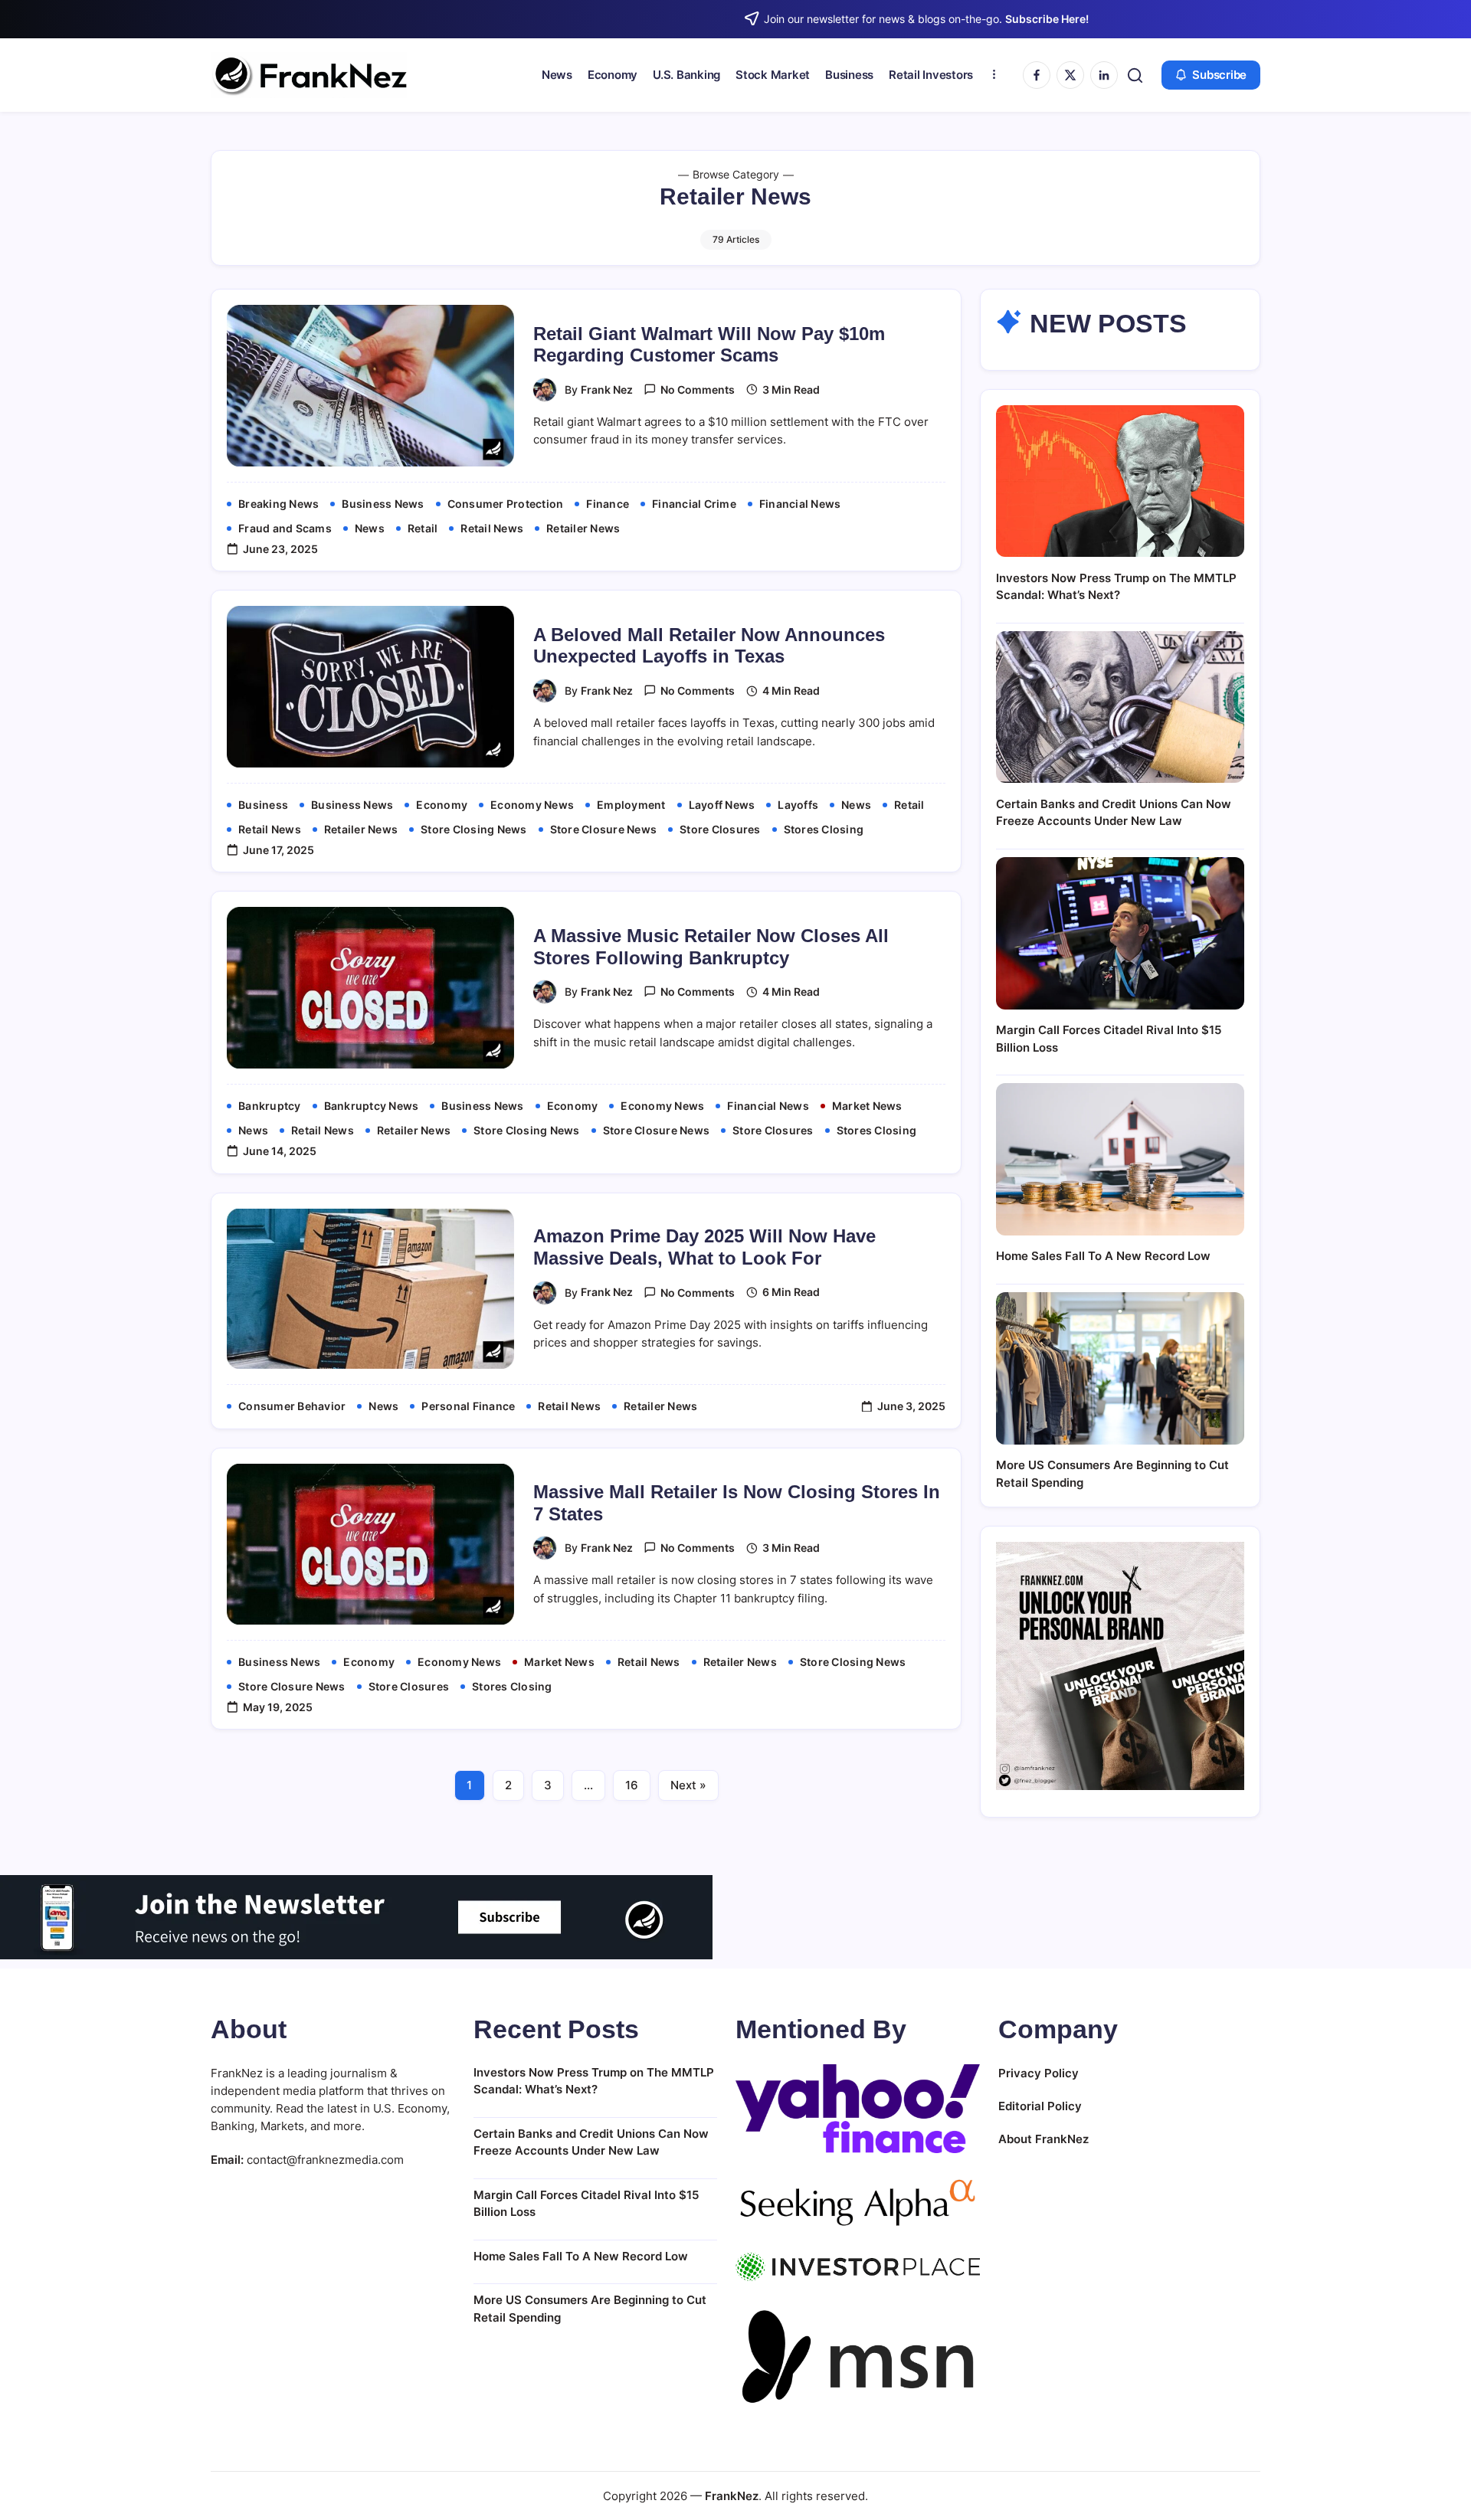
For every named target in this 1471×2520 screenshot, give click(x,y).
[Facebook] (1037, 75)
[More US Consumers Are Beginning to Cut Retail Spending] (1120, 1368)
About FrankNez (1043, 2139)
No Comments (698, 389)
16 (632, 1785)
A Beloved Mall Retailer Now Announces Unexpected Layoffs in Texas (709, 646)
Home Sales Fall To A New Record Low (1103, 1256)
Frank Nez (607, 389)
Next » (688, 1785)
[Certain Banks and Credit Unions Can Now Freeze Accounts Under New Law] (1120, 707)
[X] (1070, 75)
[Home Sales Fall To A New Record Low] (1120, 1159)
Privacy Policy (1039, 2073)
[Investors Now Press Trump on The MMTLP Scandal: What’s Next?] (1120, 481)
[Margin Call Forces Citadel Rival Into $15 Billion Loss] (1120, 933)
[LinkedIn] (1104, 75)
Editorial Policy (1040, 2106)
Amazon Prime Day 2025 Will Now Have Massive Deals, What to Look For (704, 1247)
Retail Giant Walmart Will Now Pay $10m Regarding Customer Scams (709, 345)
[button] (1135, 75)
